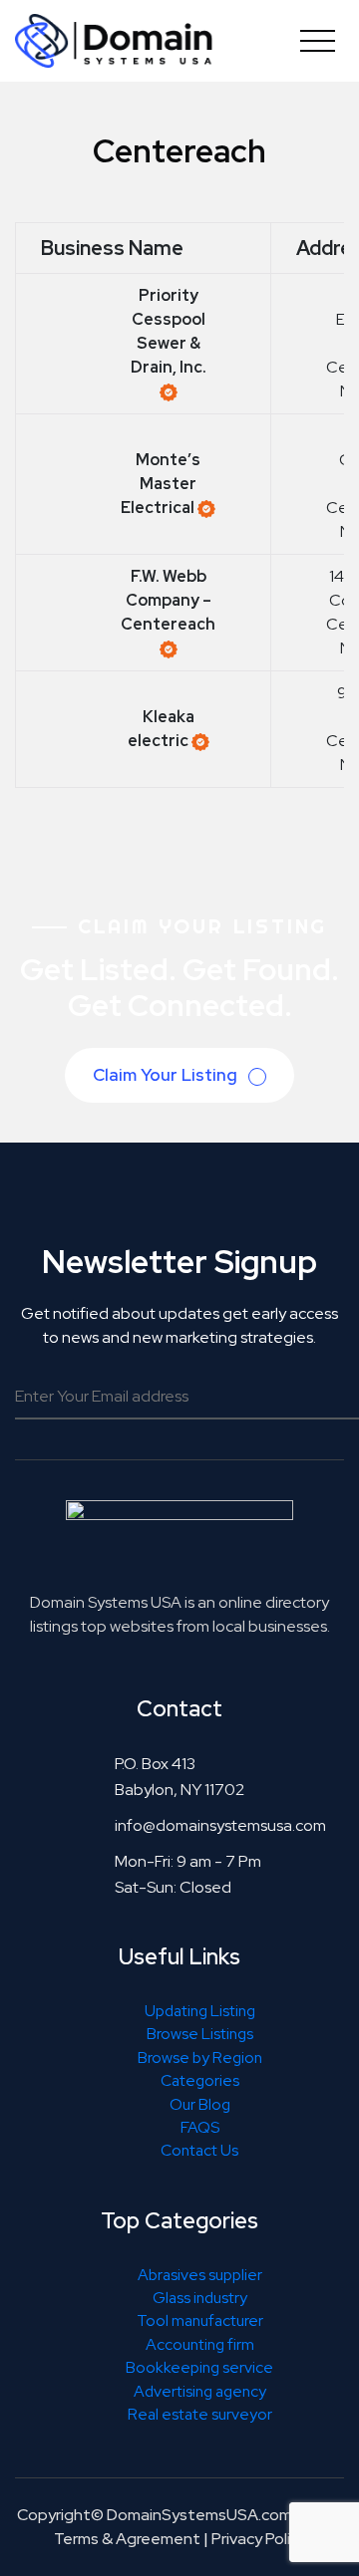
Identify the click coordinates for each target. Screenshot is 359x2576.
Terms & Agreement (127, 2539)
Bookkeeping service (199, 2367)
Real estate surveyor (200, 2414)
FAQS (200, 2127)
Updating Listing (200, 2011)
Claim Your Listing (167, 1075)
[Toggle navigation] (318, 40)
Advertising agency (200, 2391)
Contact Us (199, 2150)
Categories (200, 2080)
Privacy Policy (259, 2539)
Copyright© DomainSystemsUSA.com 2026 (176, 2515)
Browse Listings (200, 2034)
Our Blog (200, 2104)
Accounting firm (200, 2344)
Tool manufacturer (200, 2320)
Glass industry (200, 2298)
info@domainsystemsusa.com (220, 1825)
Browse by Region (200, 2058)
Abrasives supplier (200, 2275)
